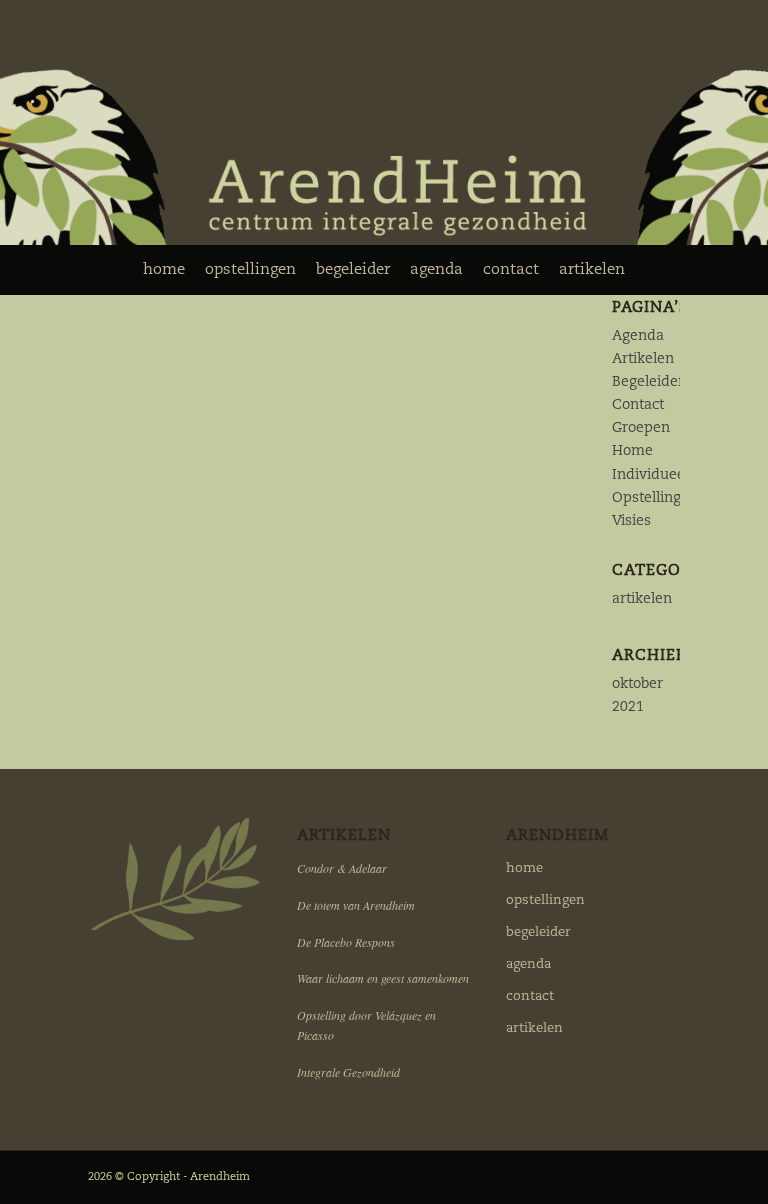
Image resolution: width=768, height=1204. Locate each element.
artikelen (642, 599)
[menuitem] (164, 270)
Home (632, 451)
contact (530, 996)
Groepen (641, 428)
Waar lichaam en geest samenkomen (383, 978)
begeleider (538, 932)
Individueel (650, 475)
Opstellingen (655, 498)
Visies (631, 521)
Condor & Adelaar (342, 868)
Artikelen (643, 359)
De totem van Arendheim (356, 905)
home (524, 868)
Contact (638, 405)
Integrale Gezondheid (348, 1072)
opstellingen (545, 900)
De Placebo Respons (346, 942)
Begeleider (648, 382)
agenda (528, 964)
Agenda (638, 336)
